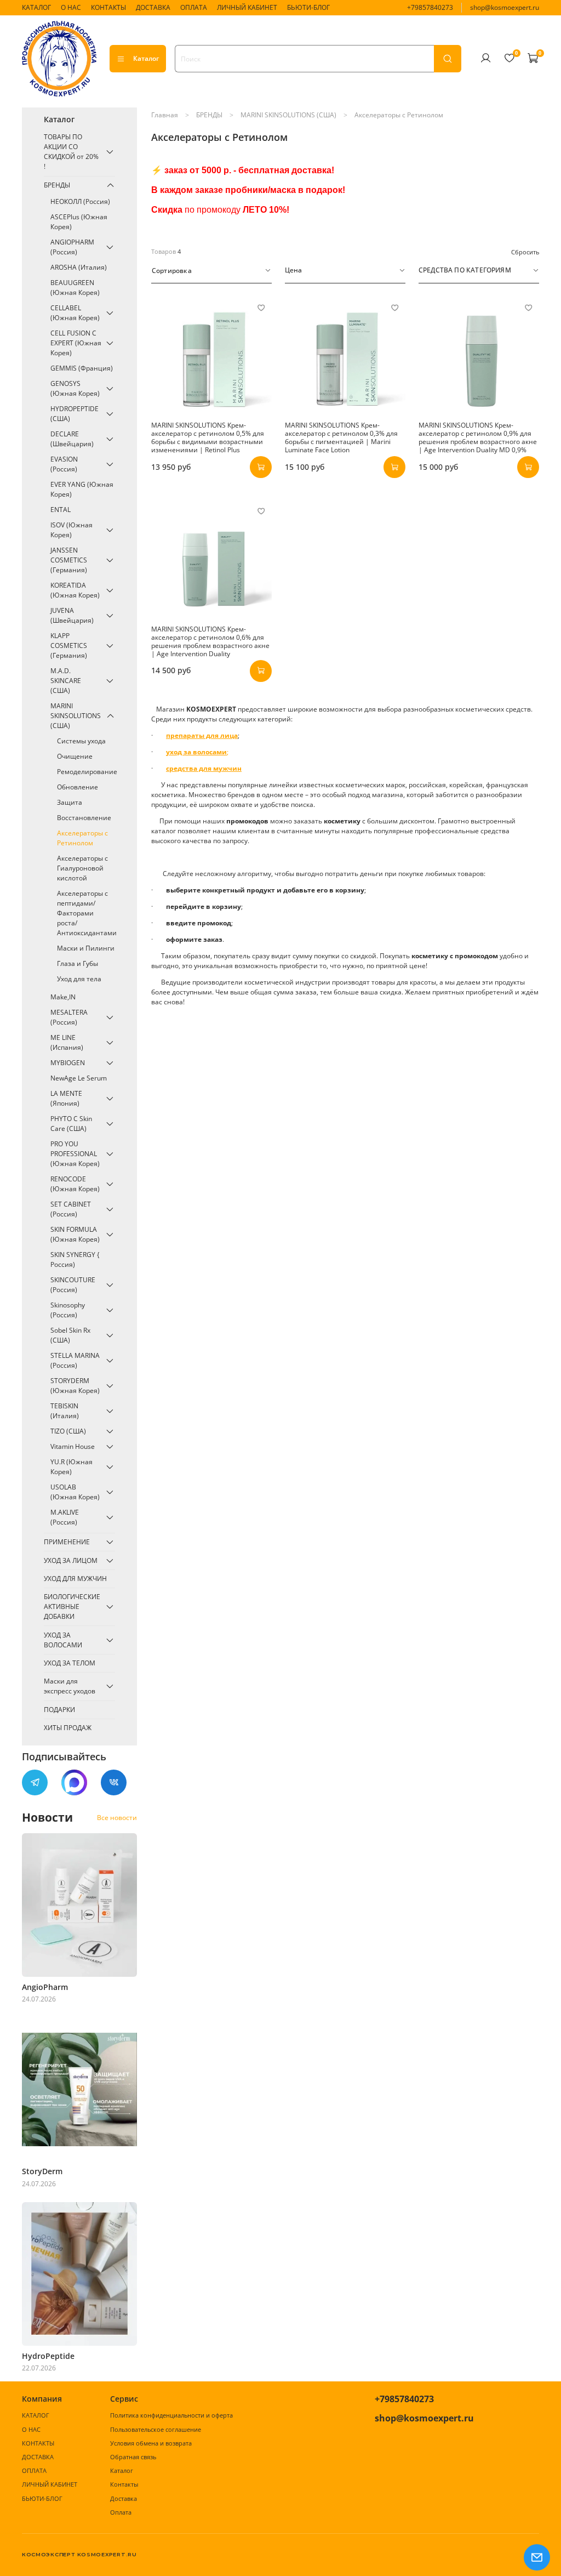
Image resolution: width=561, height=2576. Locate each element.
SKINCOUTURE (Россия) (73, 1285)
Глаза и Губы (78, 963)
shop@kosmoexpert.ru (505, 7)
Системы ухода (81, 741)
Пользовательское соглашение (156, 2429)
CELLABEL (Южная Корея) (75, 313)
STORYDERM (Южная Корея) (75, 1386)
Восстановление (84, 818)
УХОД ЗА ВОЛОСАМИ (63, 1640)
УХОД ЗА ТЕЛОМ (70, 1663)
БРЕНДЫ (209, 115)
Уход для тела (79, 979)
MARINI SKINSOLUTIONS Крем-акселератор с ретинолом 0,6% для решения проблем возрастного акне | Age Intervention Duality (210, 641)
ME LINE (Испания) (67, 1042)
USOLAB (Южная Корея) (75, 1492)
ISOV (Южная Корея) (71, 530)
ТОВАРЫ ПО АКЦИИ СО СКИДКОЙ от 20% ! (71, 152)
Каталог (146, 58)
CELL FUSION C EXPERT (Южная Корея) (76, 343)
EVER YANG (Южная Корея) (82, 489)
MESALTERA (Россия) (69, 1017)
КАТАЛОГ (36, 7)
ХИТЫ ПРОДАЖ (68, 1728)
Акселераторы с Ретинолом (82, 838)
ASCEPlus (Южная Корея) (79, 222)
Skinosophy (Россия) (68, 1310)
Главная (165, 115)
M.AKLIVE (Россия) (65, 1517)
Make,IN (63, 997)
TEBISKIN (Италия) (65, 1411)
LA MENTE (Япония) (66, 1098)
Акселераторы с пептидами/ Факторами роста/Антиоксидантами (86, 913)
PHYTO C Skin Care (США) (71, 1124)
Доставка (124, 2498)
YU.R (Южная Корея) (71, 1467)
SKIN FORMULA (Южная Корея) (75, 1234)
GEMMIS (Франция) (82, 368)
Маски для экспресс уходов (70, 1686)
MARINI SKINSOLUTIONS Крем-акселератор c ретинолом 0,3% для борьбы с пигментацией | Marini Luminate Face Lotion (341, 437)
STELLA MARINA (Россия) (75, 1360)
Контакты (124, 2484)
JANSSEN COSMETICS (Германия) (69, 560)
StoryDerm (42, 2171)
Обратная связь (133, 2457)
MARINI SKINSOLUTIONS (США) (288, 115)
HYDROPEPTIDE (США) (75, 414)
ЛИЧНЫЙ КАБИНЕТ (247, 7)
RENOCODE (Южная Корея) (75, 1184)
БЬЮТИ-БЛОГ (308, 7)
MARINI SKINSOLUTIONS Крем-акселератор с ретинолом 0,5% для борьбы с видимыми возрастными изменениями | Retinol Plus (208, 437)
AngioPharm (45, 1987)
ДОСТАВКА (153, 7)
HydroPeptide (48, 2356)
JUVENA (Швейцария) (72, 615)
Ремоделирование (86, 772)
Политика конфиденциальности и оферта (171, 2415)
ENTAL (61, 510)
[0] (509, 58)
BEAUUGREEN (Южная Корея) (75, 288)
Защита (70, 802)
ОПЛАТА (194, 7)
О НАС (71, 7)
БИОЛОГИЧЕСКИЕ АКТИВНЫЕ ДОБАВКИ (72, 1607)
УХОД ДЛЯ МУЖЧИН (75, 1579)
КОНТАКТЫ (108, 7)
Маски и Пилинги (86, 948)
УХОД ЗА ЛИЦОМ (71, 1560)
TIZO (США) (68, 1431)
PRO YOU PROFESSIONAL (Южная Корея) (75, 1154)
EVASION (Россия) (64, 464)
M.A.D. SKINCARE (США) (66, 681)
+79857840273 (430, 7)
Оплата (121, 2512)
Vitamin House (73, 1446)
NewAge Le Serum (79, 1078)
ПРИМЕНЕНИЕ (67, 1542)
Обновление (78, 787)
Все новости (117, 1818)
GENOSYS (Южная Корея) (75, 388)
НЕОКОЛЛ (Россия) (80, 201)
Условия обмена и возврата (151, 2443)
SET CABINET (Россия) (71, 1209)
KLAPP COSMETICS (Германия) (69, 646)
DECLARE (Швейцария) (72, 439)
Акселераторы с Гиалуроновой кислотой (82, 868)
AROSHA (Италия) (79, 267)
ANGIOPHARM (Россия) (72, 247)
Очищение (75, 756)
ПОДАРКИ (59, 1710)
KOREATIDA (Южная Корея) (75, 590)
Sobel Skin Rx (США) (70, 1335)
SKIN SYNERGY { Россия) (75, 1259)
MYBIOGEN (68, 1063)
